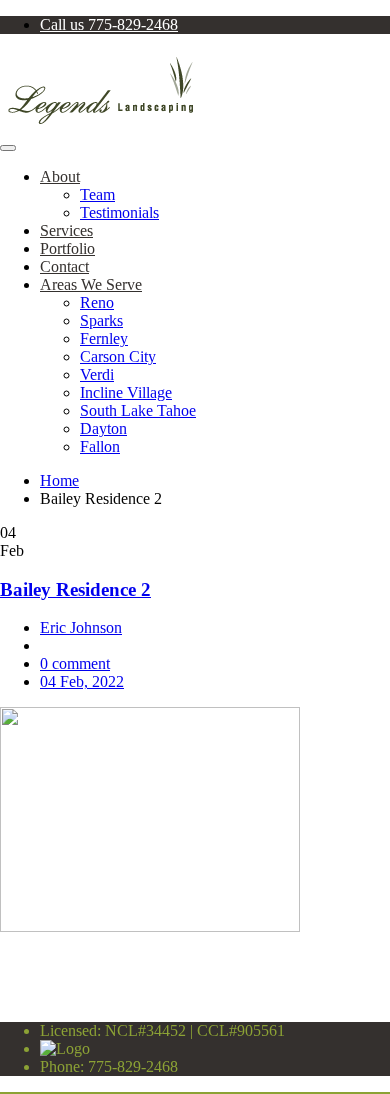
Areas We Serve (91, 284)
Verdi (97, 374)
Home (59, 480)
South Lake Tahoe (138, 410)
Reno (97, 302)
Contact (64, 266)
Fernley (104, 338)
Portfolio (67, 248)
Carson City (118, 356)
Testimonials (119, 212)
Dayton (103, 428)
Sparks (101, 320)
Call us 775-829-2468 (109, 24)
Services (66, 230)
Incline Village (126, 392)
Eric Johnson (81, 627)
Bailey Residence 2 (75, 589)
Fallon (100, 446)
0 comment (75, 663)
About (60, 176)
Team (97, 194)
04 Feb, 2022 (82, 681)
